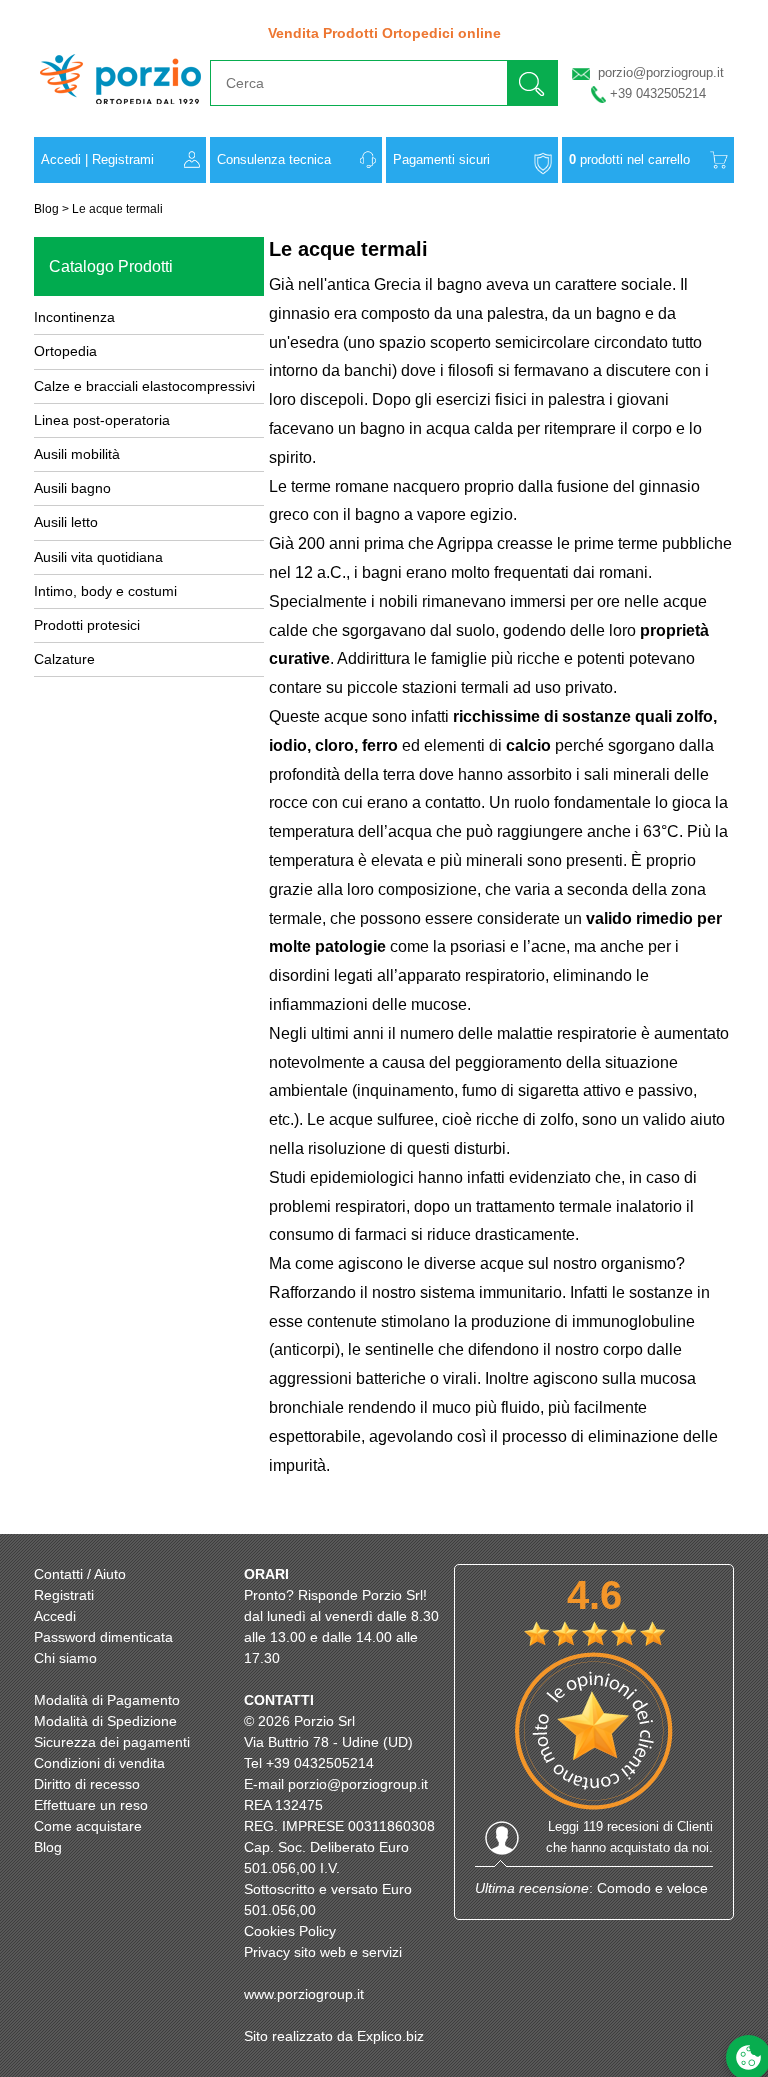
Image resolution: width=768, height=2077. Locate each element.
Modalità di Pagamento (107, 1700)
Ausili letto (66, 522)
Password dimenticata (103, 1637)
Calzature (64, 659)
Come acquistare (88, 1826)
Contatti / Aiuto (80, 1574)
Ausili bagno (72, 488)
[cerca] (532, 82)
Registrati (64, 1595)
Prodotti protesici (87, 625)
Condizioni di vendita (99, 1763)
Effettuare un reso (91, 1805)
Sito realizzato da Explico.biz (334, 2036)
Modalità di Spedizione (105, 1721)
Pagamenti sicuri (441, 159)
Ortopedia (65, 351)
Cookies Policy (290, 1931)
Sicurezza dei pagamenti (112, 1742)
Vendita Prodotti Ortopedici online (384, 33)
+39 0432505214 (658, 93)
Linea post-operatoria (102, 420)
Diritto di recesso (87, 1784)
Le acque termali (117, 209)
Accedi (61, 159)
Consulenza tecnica (274, 159)
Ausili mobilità (77, 454)
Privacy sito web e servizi (323, 1952)
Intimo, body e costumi (105, 591)
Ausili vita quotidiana (98, 557)
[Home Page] (120, 113)
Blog (46, 209)
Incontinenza (74, 317)
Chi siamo (65, 1658)
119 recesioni (621, 1826)
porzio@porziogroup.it (661, 72)
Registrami (123, 159)
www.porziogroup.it (304, 1994)
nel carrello (629, 159)
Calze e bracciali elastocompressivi (144, 386)
